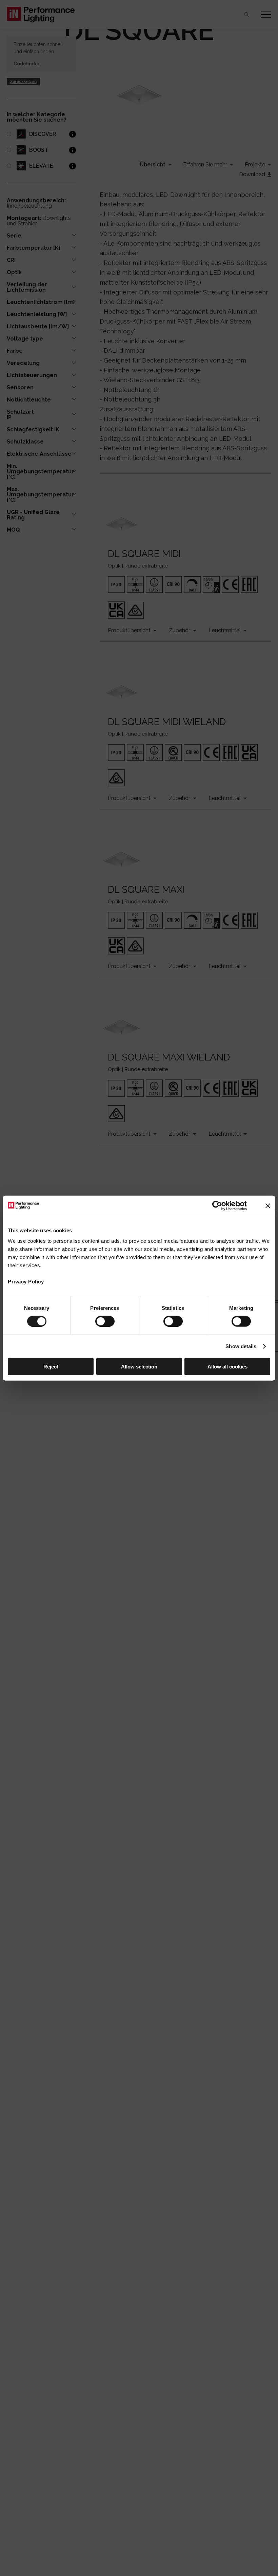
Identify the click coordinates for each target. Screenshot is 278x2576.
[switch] (105, 1321)
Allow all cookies (227, 1367)
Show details (241, 1346)
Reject (51, 1367)
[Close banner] (268, 1205)
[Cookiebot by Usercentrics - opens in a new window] (217, 1205)
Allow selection (139, 1367)
